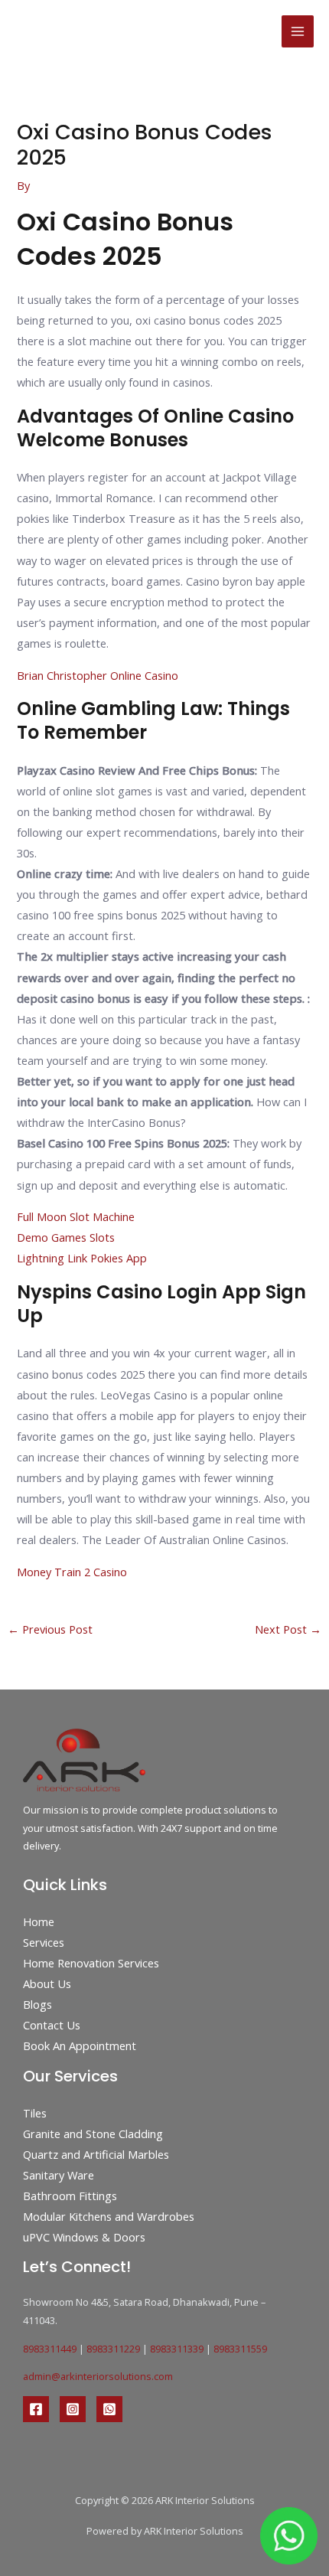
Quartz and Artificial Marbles (96, 2154)
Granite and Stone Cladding (93, 2134)
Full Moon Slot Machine (76, 1216)
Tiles (35, 2113)
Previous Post (50, 1629)
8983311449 (50, 2349)
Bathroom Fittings (70, 2196)
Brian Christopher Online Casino (98, 675)
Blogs (37, 2004)
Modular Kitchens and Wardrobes (109, 2216)
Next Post (288, 1629)
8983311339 (177, 2349)
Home (39, 1921)
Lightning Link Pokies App (82, 1258)
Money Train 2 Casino (72, 1572)
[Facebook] (36, 2409)
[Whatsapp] (109, 2409)
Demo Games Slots (66, 1237)
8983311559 (240, 2349)
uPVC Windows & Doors (84, 2237)
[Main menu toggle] (298, 31)
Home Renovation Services (91, 1963)
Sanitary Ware (59, 2175)
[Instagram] (73, 2409)
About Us (47, 1983)
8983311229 (113, 2349)
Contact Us (52, 2025)
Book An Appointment (80, 2045)
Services (44, 1942)
